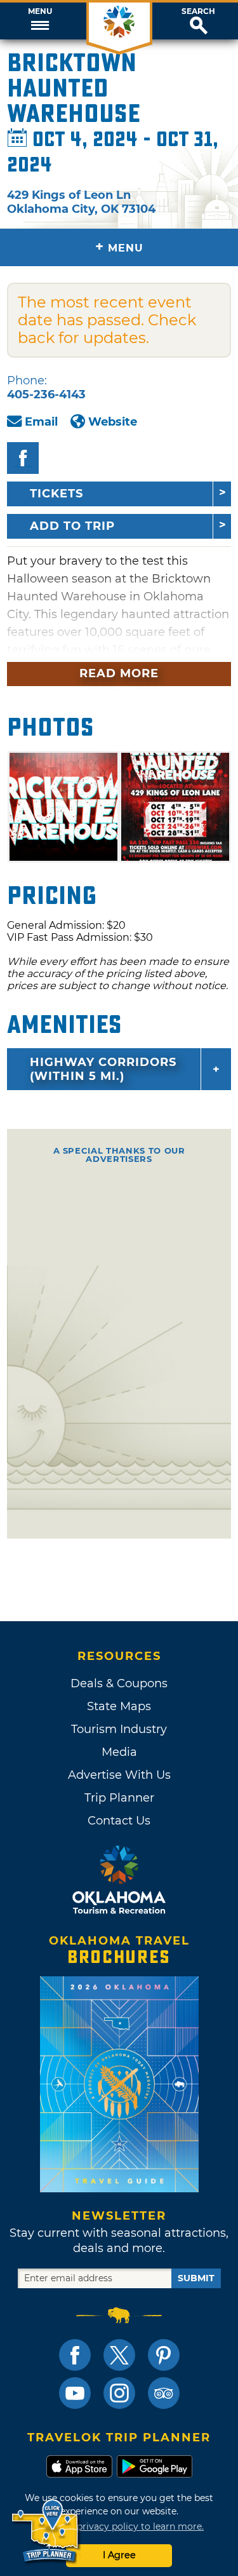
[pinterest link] (164, 2355)
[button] (40, 21)
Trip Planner (119, 1798)
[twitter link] (119, 2355)
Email (41, 422)
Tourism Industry (119, 1729)
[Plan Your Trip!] (46, 2531)
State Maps (119, 1706)
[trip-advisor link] (164, 2393)
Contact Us (119, 1821)
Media (119, 1752)
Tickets (56, 494)
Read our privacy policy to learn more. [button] (119, 2526)
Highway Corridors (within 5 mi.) (103, 1069)
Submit (196, 2278)
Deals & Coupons (119, 1683)
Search (198, 11)
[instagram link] (119, 2393)
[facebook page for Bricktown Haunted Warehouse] (23, 458)
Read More (119, 673)
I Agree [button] (119, 2555)
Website (113, 422)
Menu (40, 11)
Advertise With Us (119, 1775)
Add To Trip (72, 526)
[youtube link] (75, 2393)
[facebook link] (75, 2355)
